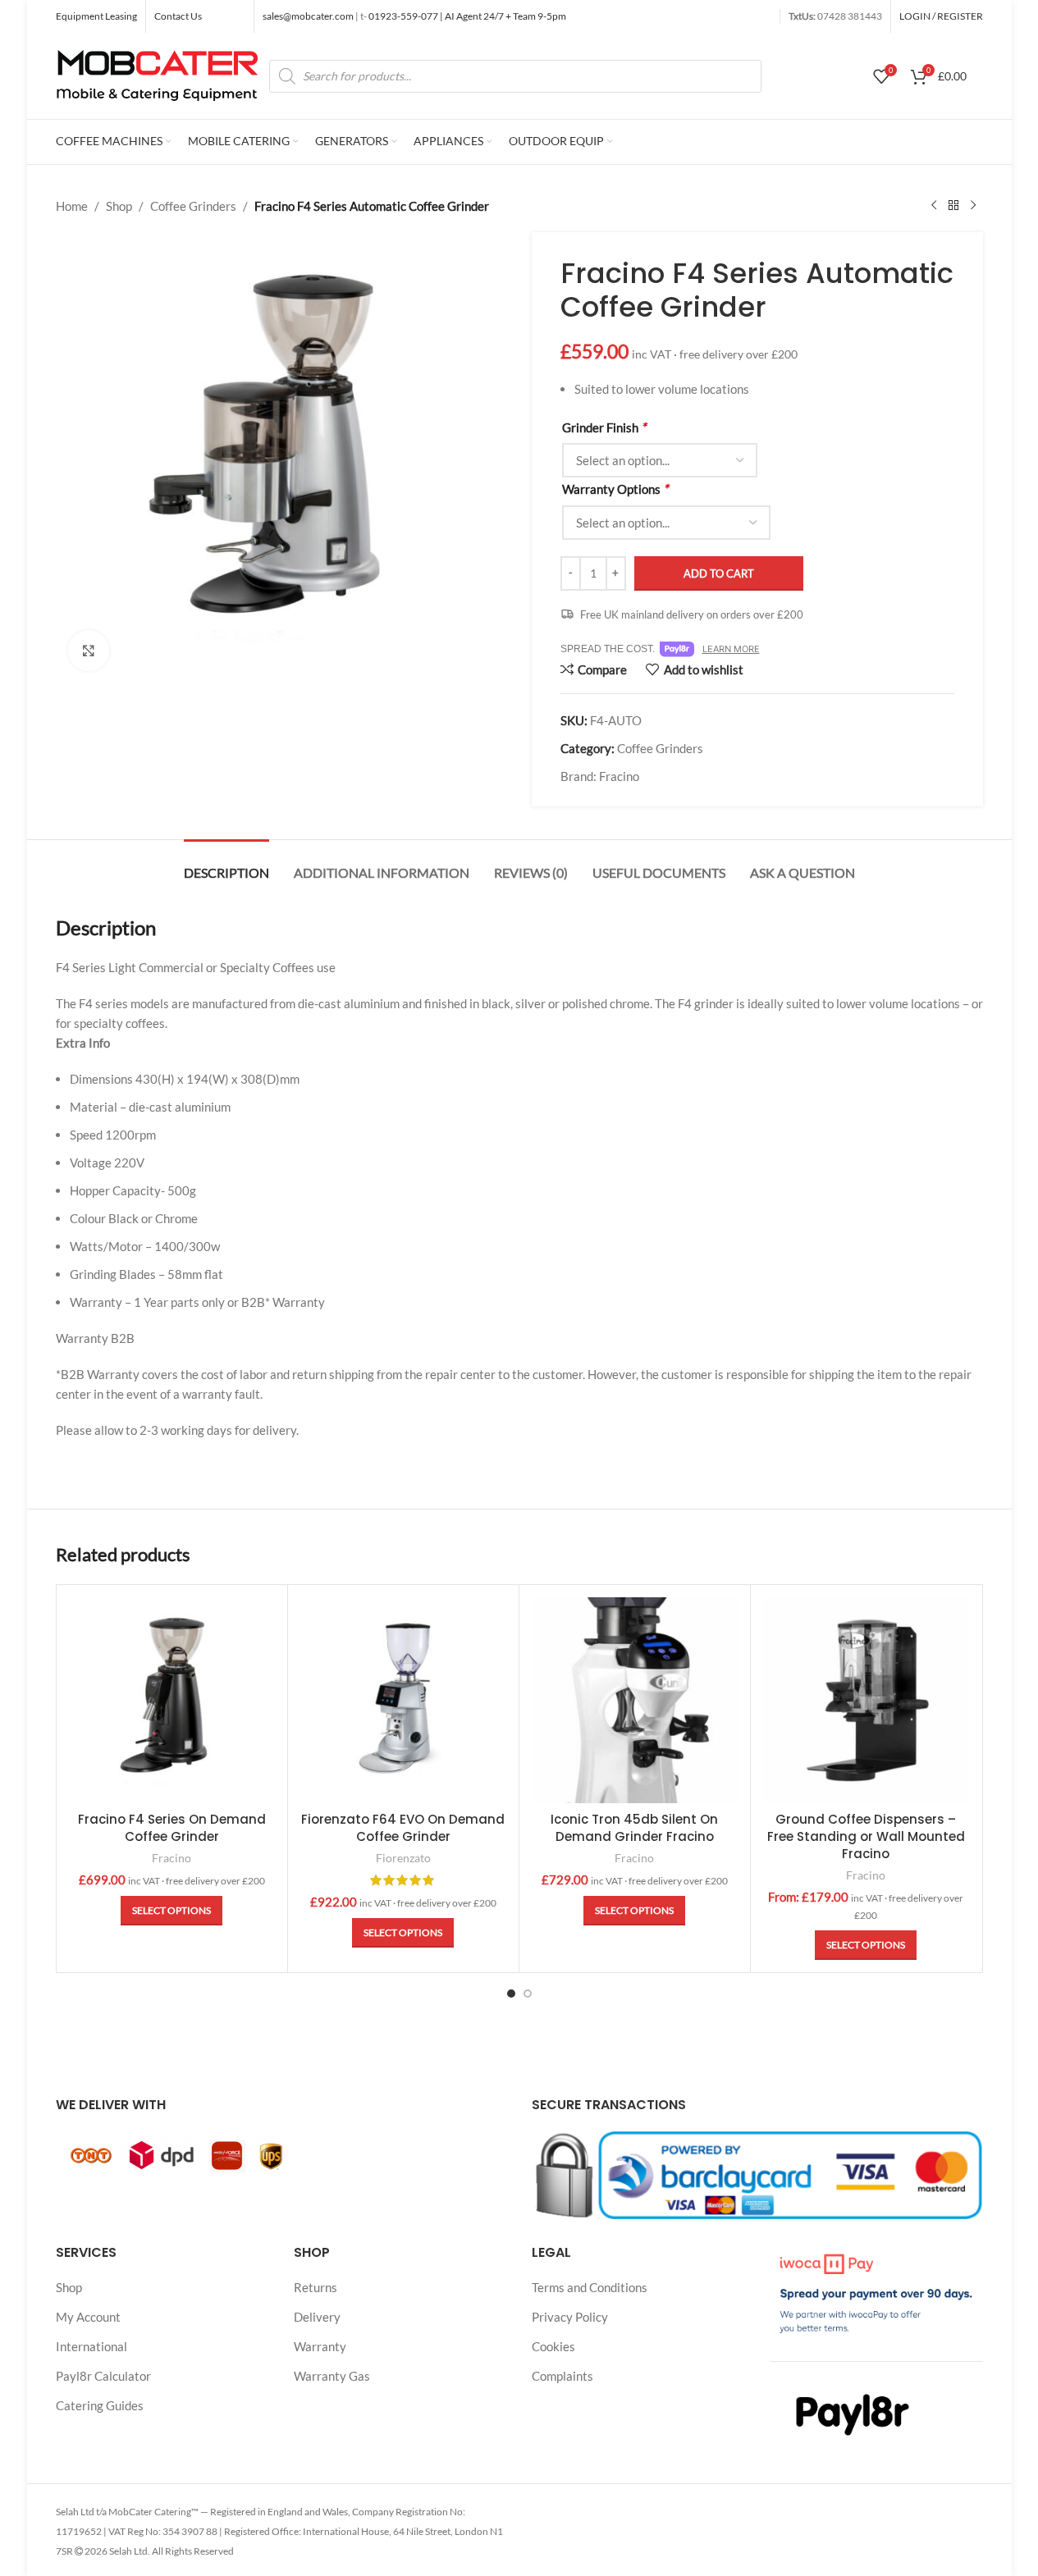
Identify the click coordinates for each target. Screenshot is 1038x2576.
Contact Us (178, 16)
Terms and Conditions (590, 2287)
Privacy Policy (570, 2317)
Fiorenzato (403, 1858)
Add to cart (719, 573)
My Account (88, 2317)
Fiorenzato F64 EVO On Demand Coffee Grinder (403, 1828)
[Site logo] (158, 74)
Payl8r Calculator (103, 2376)
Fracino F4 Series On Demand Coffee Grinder (172, 1828)
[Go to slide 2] (528, 1994)
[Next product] (973, 206)
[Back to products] (953, 206)
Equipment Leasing (96, 16)
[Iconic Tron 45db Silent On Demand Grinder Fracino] (635, 1700)
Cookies (553, 2346)
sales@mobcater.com (309, 16)
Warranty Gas (332, 2376)
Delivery (317, 2317)
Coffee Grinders (193, 206)
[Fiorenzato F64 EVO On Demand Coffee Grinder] (403, 1700)
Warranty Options (615, 489)
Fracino (619, 776)
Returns (316, 2287)
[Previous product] (934, 206)
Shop (119, 206)
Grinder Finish (604, 427)
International (91, 2346)
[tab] (226, 864)
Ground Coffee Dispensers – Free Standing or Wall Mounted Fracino (866, 1836)
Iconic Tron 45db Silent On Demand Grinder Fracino (634, 1828)
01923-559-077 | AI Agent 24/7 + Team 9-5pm (466, 16)
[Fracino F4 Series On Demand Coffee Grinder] (172, 1700)
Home (72, 206)
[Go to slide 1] (511, 1994)
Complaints (562, 2376)
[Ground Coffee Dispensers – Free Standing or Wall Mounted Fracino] (866, 1700)
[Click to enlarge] (89, 651)
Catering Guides (100, 2405)
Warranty (320, 2346)
